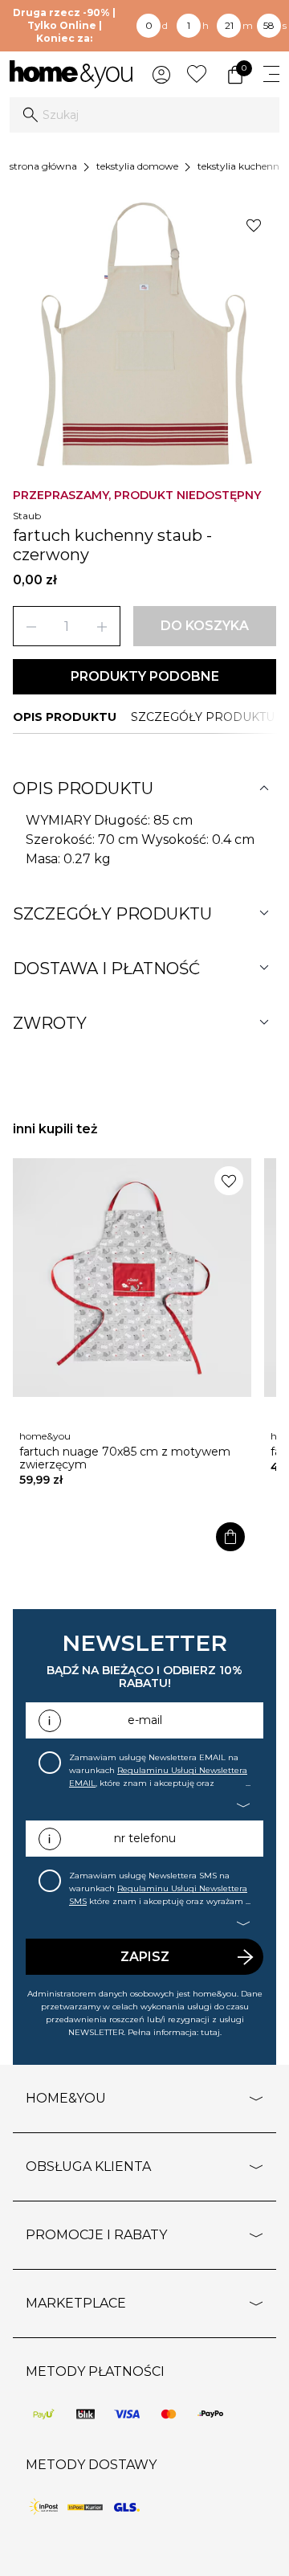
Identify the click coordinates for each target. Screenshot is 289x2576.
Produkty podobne (145, 676)
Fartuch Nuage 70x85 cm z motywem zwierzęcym (125, 1458)
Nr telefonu (145, 1838)
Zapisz (145, 1957)
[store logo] (71, 74)
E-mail (145, 1720)
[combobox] (144, 115)
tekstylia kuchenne (241, 166)
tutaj (210, 2032)
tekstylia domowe (137, 166)
